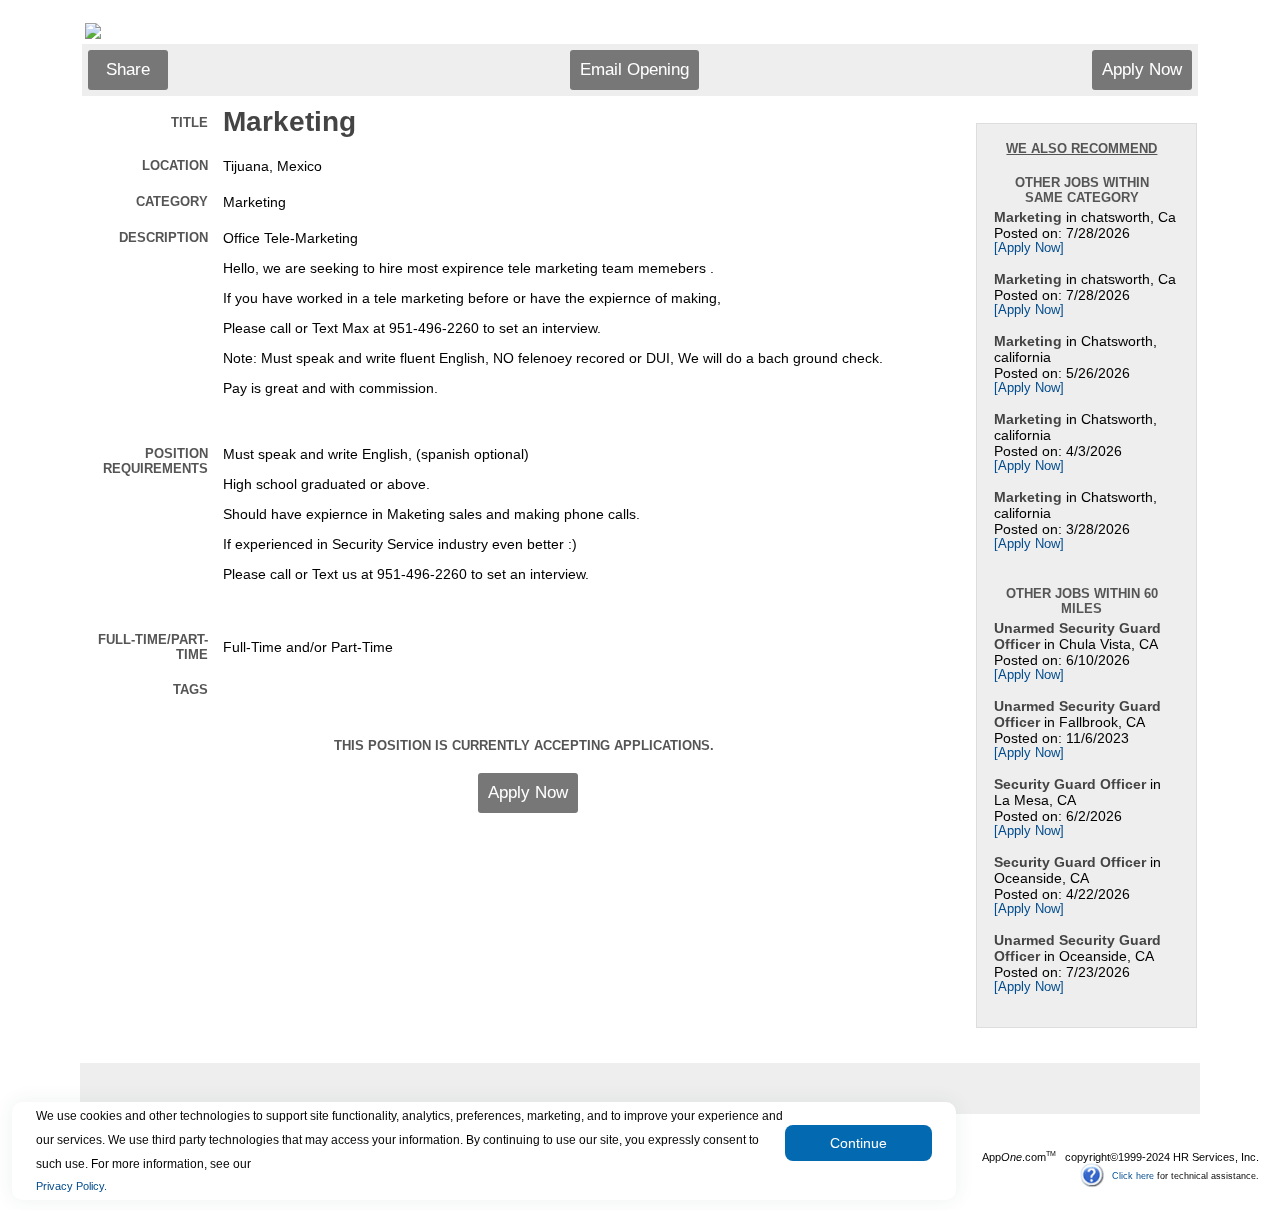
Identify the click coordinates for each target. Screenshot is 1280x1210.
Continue (858, 1143)
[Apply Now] (1029, 248)
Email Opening (634, 69)
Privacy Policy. (71, 1186)
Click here (1133, 1175)
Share (128, 69)
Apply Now (1142, 69)
